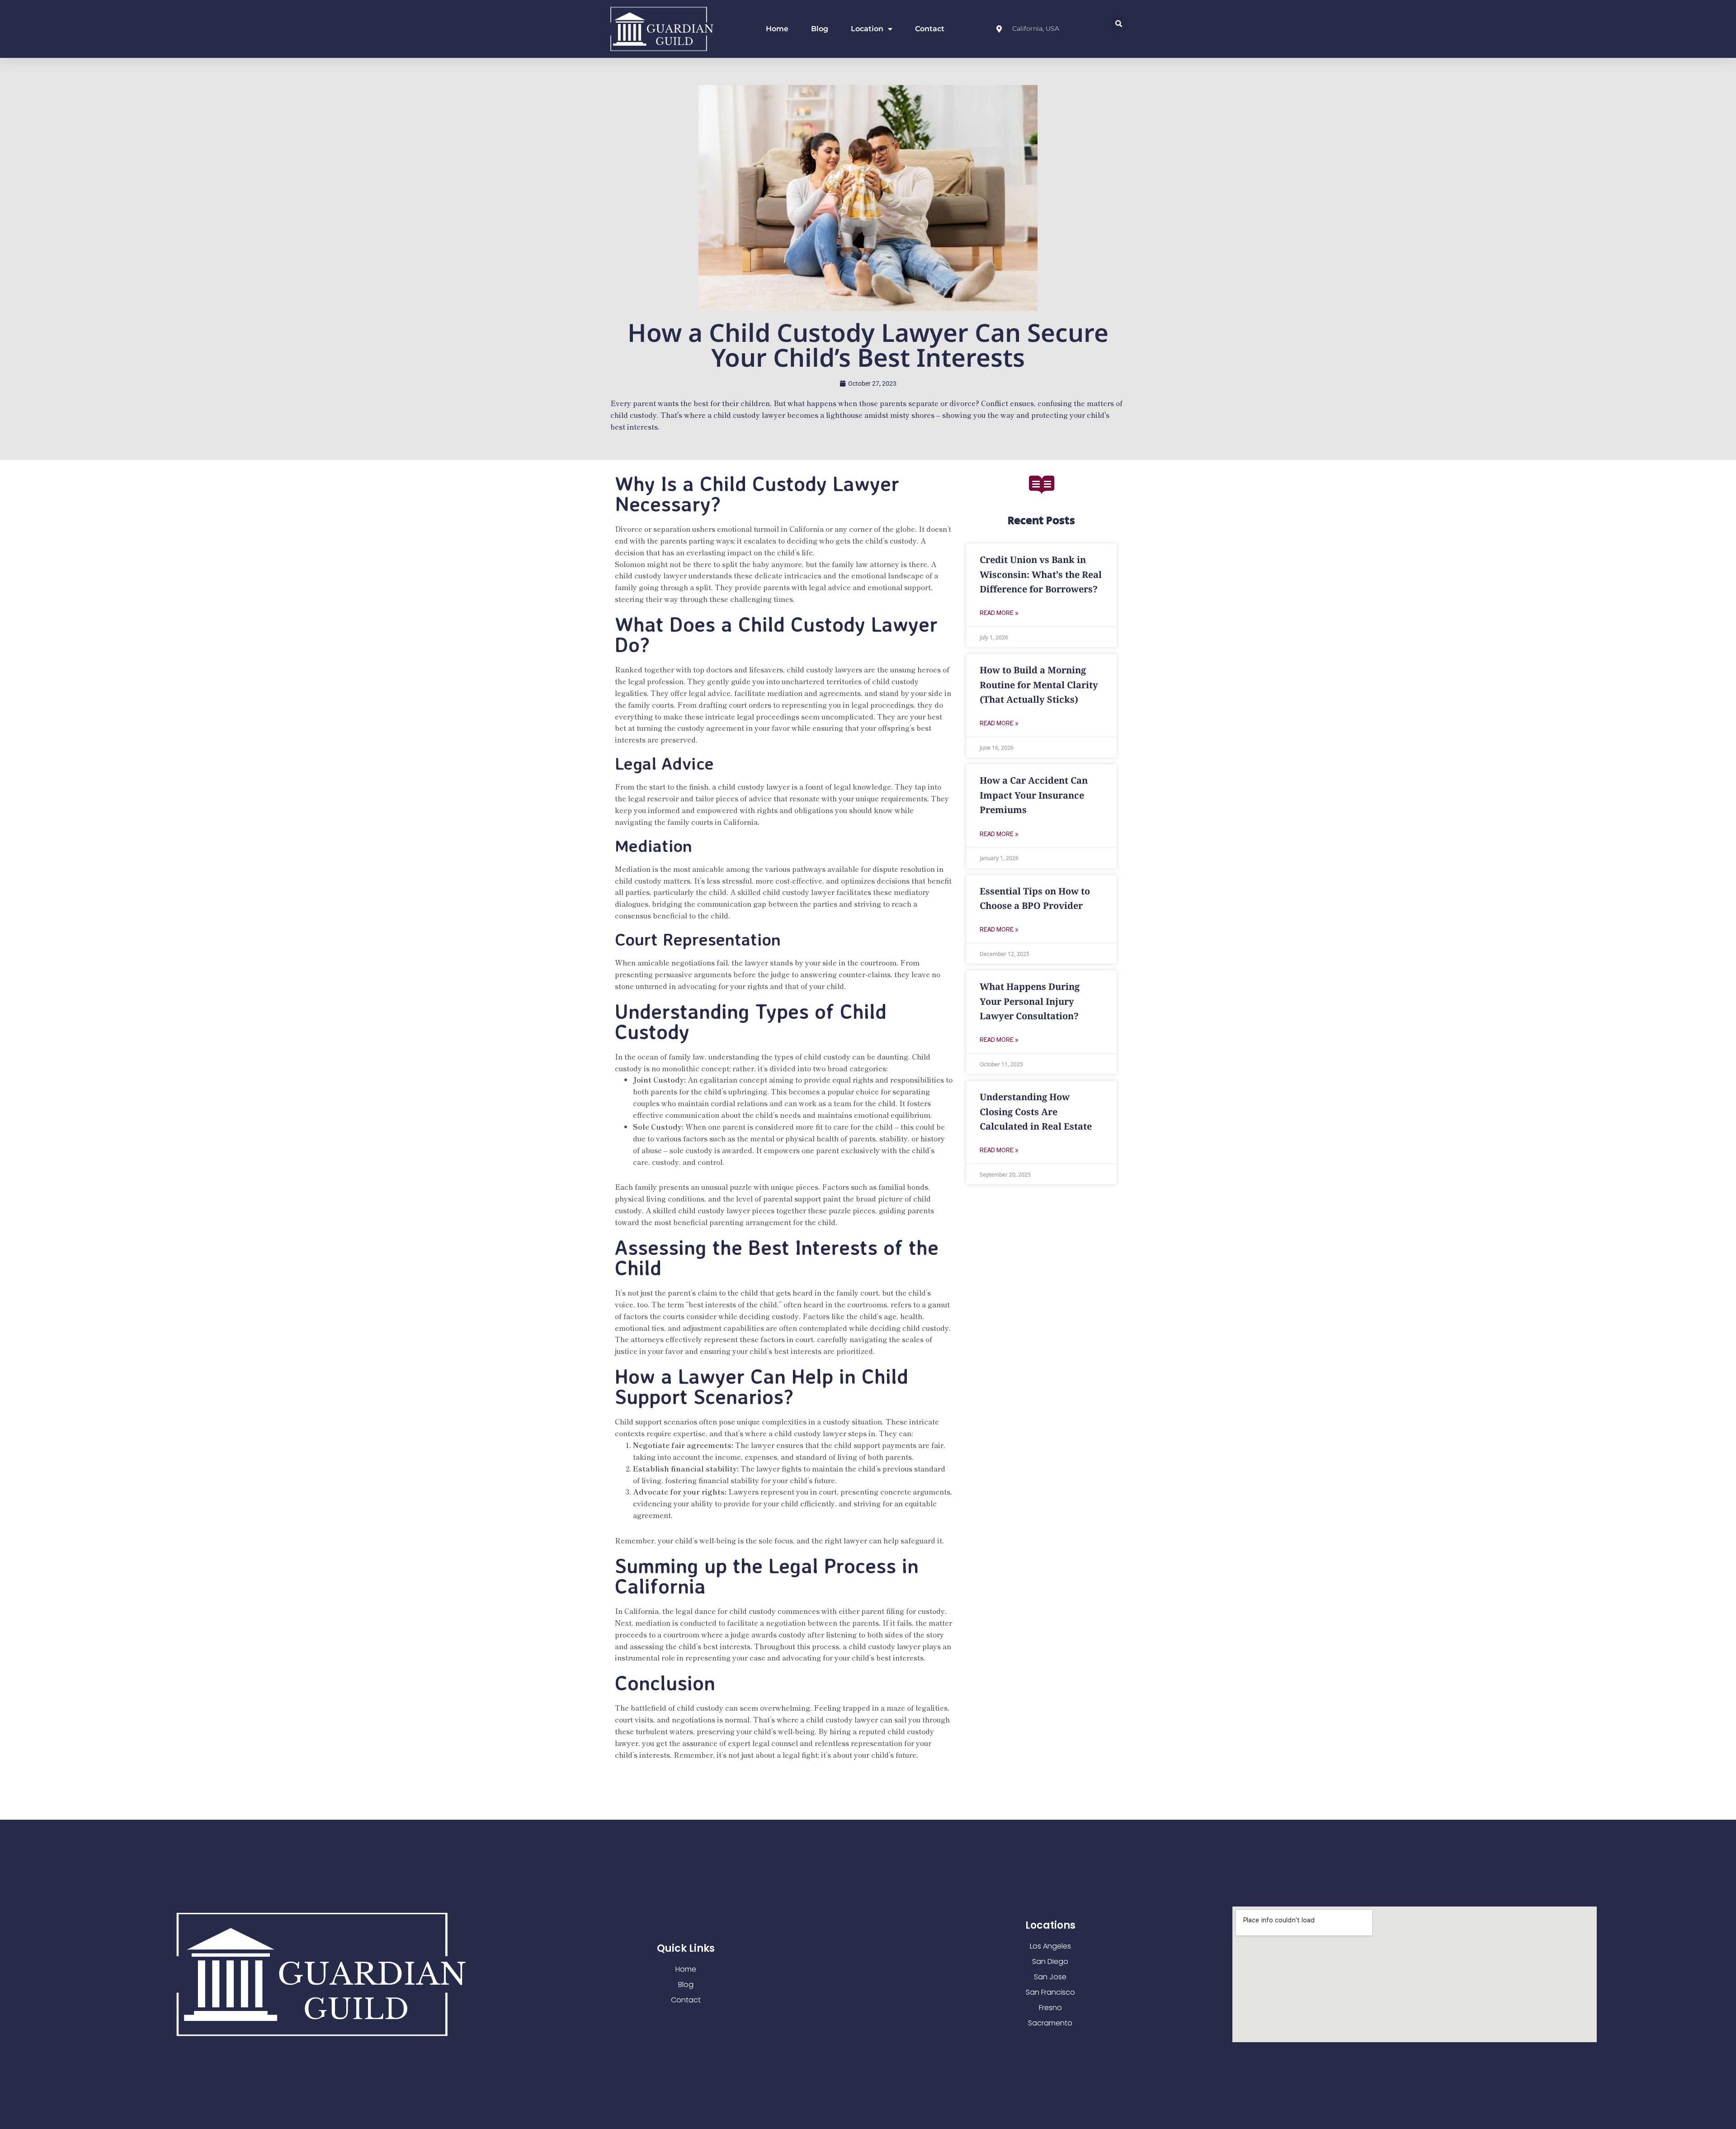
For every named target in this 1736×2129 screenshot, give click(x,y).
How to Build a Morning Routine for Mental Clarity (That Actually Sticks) (1039, 685)
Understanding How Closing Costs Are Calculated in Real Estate (1036, 1112)
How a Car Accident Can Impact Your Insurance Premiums (1034, 795)
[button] (1119, 24)
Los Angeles (1050, 1946)
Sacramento (1050, 2023)
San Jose (1050, 1977)
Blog (820, 29)
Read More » (999, 613)
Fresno (1050, 2008)
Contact (930, 29)
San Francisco (1050, 1992)
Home (777, 29)
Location (867, 29)
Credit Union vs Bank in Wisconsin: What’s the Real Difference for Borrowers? (1041, 574)
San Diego (1050, 1961)
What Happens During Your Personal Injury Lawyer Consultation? (1030, 1001)
